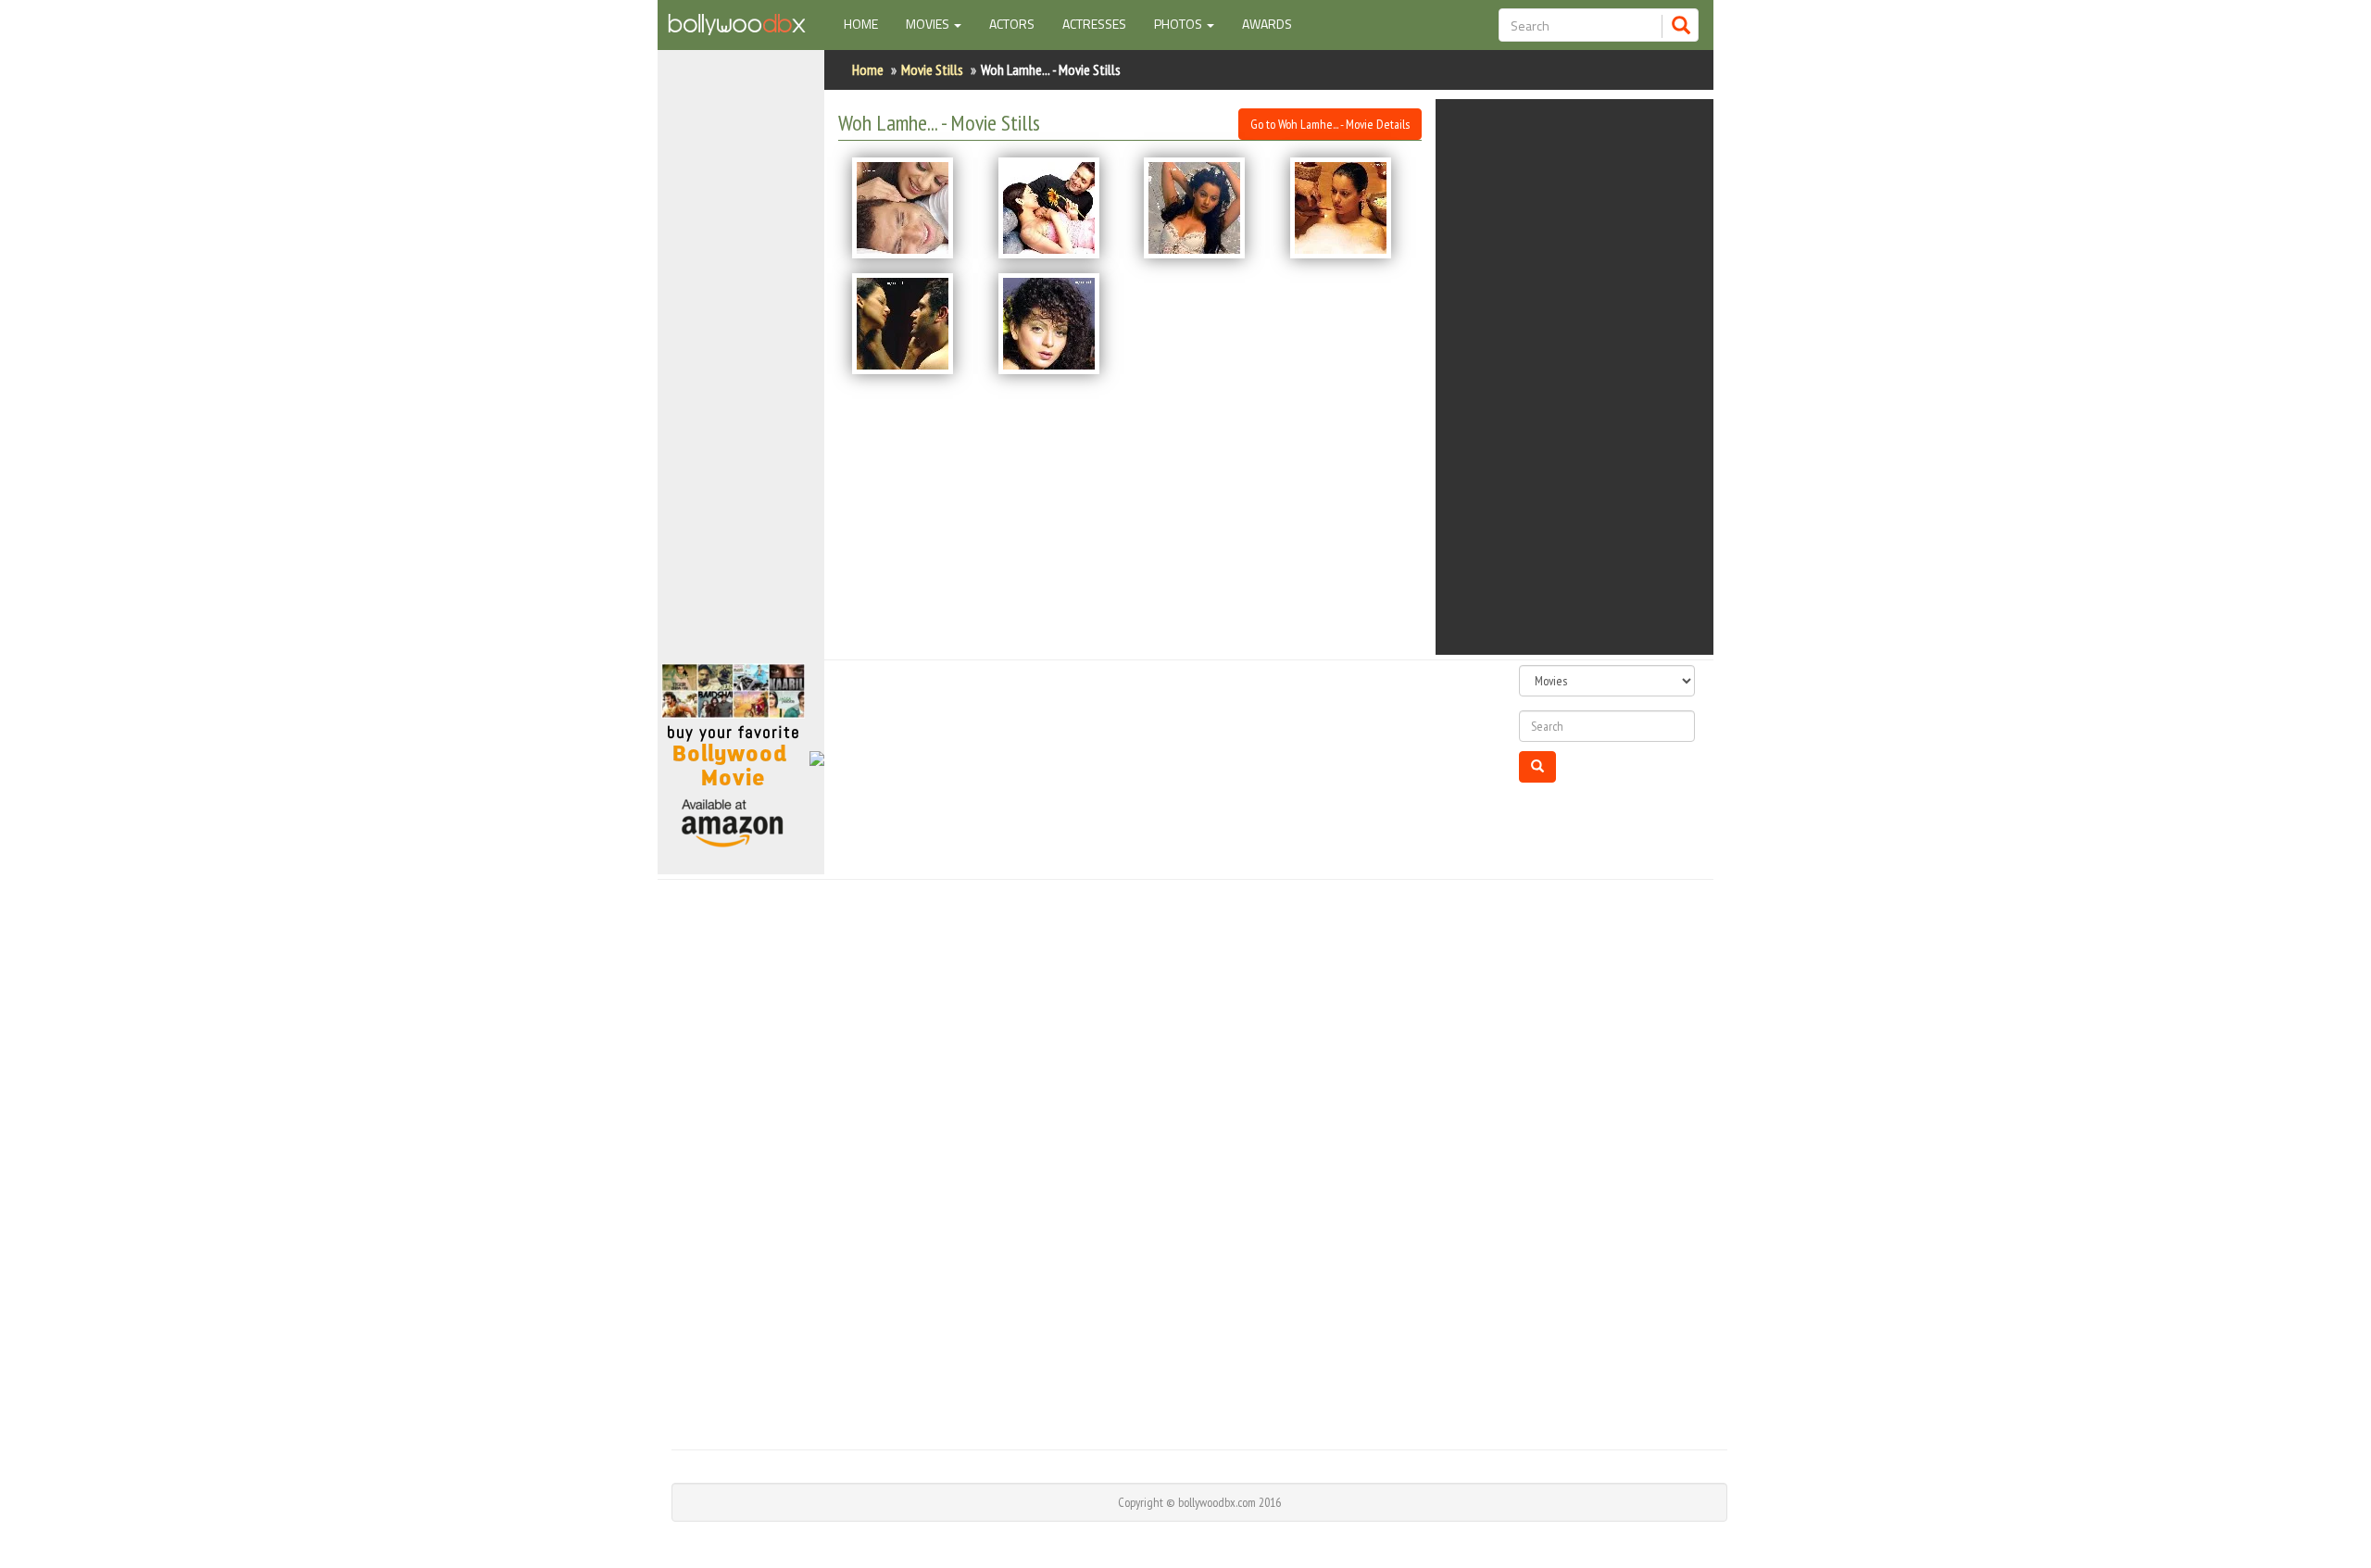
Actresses (1094, 24)
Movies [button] (929, 24)
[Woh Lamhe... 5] (911, 324)
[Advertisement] (741, 365)
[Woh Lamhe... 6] (1058, 324)
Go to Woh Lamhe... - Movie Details (1330, 124)
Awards (1267, 24)
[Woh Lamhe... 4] (1349, 208)
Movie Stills (932, 69)
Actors (1012, 24)
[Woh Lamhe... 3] (1203, 208)
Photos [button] (1179, 24)
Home (868, 23)
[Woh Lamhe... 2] (1058, 208)
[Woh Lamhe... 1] (911, 208)
